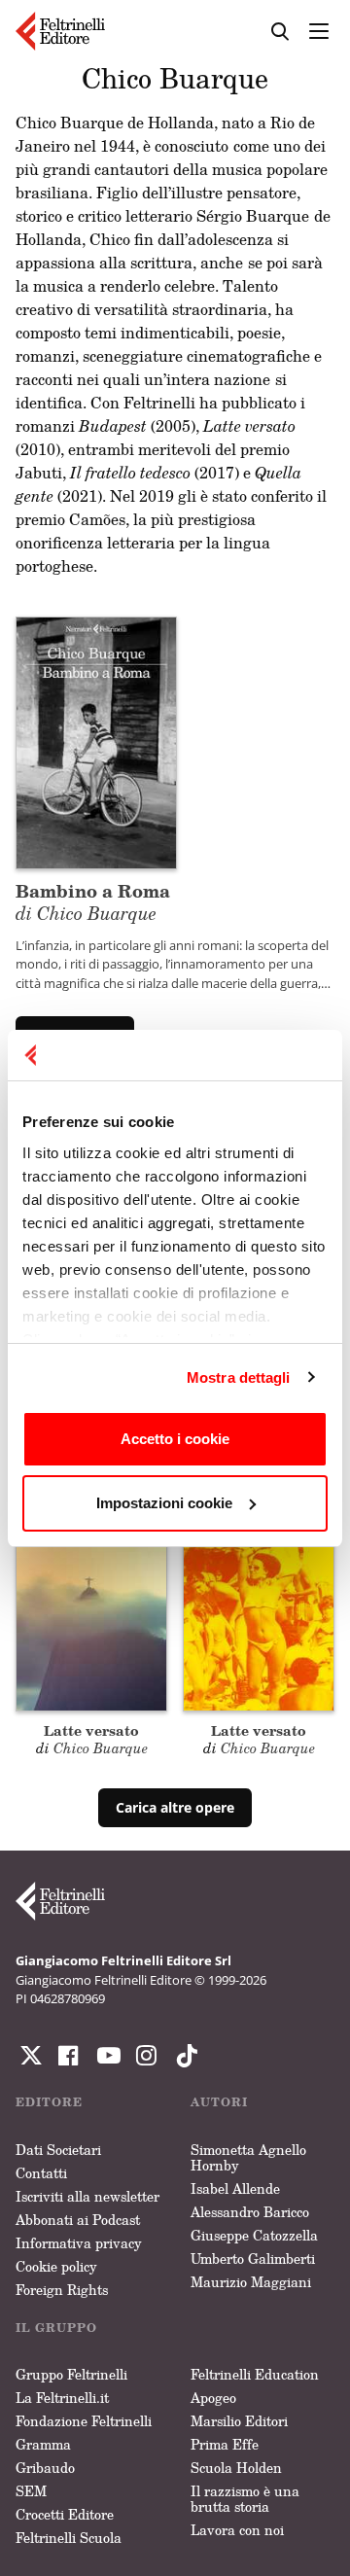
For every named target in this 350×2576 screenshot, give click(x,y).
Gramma (43, 2444)
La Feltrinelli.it (62, 2398)
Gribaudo (45, 2468)
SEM (31, 2491)
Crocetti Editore (65, 2514)
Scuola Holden (236, 2468)
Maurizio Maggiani (251, 2282)
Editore (49, 2102)
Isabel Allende (235, 2188)
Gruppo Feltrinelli (71, 2374)
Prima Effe (225, 2444)
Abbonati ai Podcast (78, 2220)
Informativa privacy (79, 2243)
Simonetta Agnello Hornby (248, 2157)
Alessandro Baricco (250, 2212)
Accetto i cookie (175, 1439)
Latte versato (91, 1730)
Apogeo (213, 2398)
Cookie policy (56, 2266)
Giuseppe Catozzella (254, 2235)
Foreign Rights (62, 2290)
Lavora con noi (237, 2530)
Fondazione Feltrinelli (84, 2421)
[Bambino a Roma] (96, 741)
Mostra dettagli (239, 1377)
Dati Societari (58, 2150)
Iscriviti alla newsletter (87, 2196)
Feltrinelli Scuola (69, 2538)
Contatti (41, 2173)
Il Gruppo (56, 2328)
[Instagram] (183, 2056)
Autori (219, 2102)
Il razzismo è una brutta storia (245, 2499)
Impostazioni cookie (164, 1503)
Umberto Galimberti (253, 2258)
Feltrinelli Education (255, 2374)
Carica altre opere (175, 1807)
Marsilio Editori (239, 2421)
